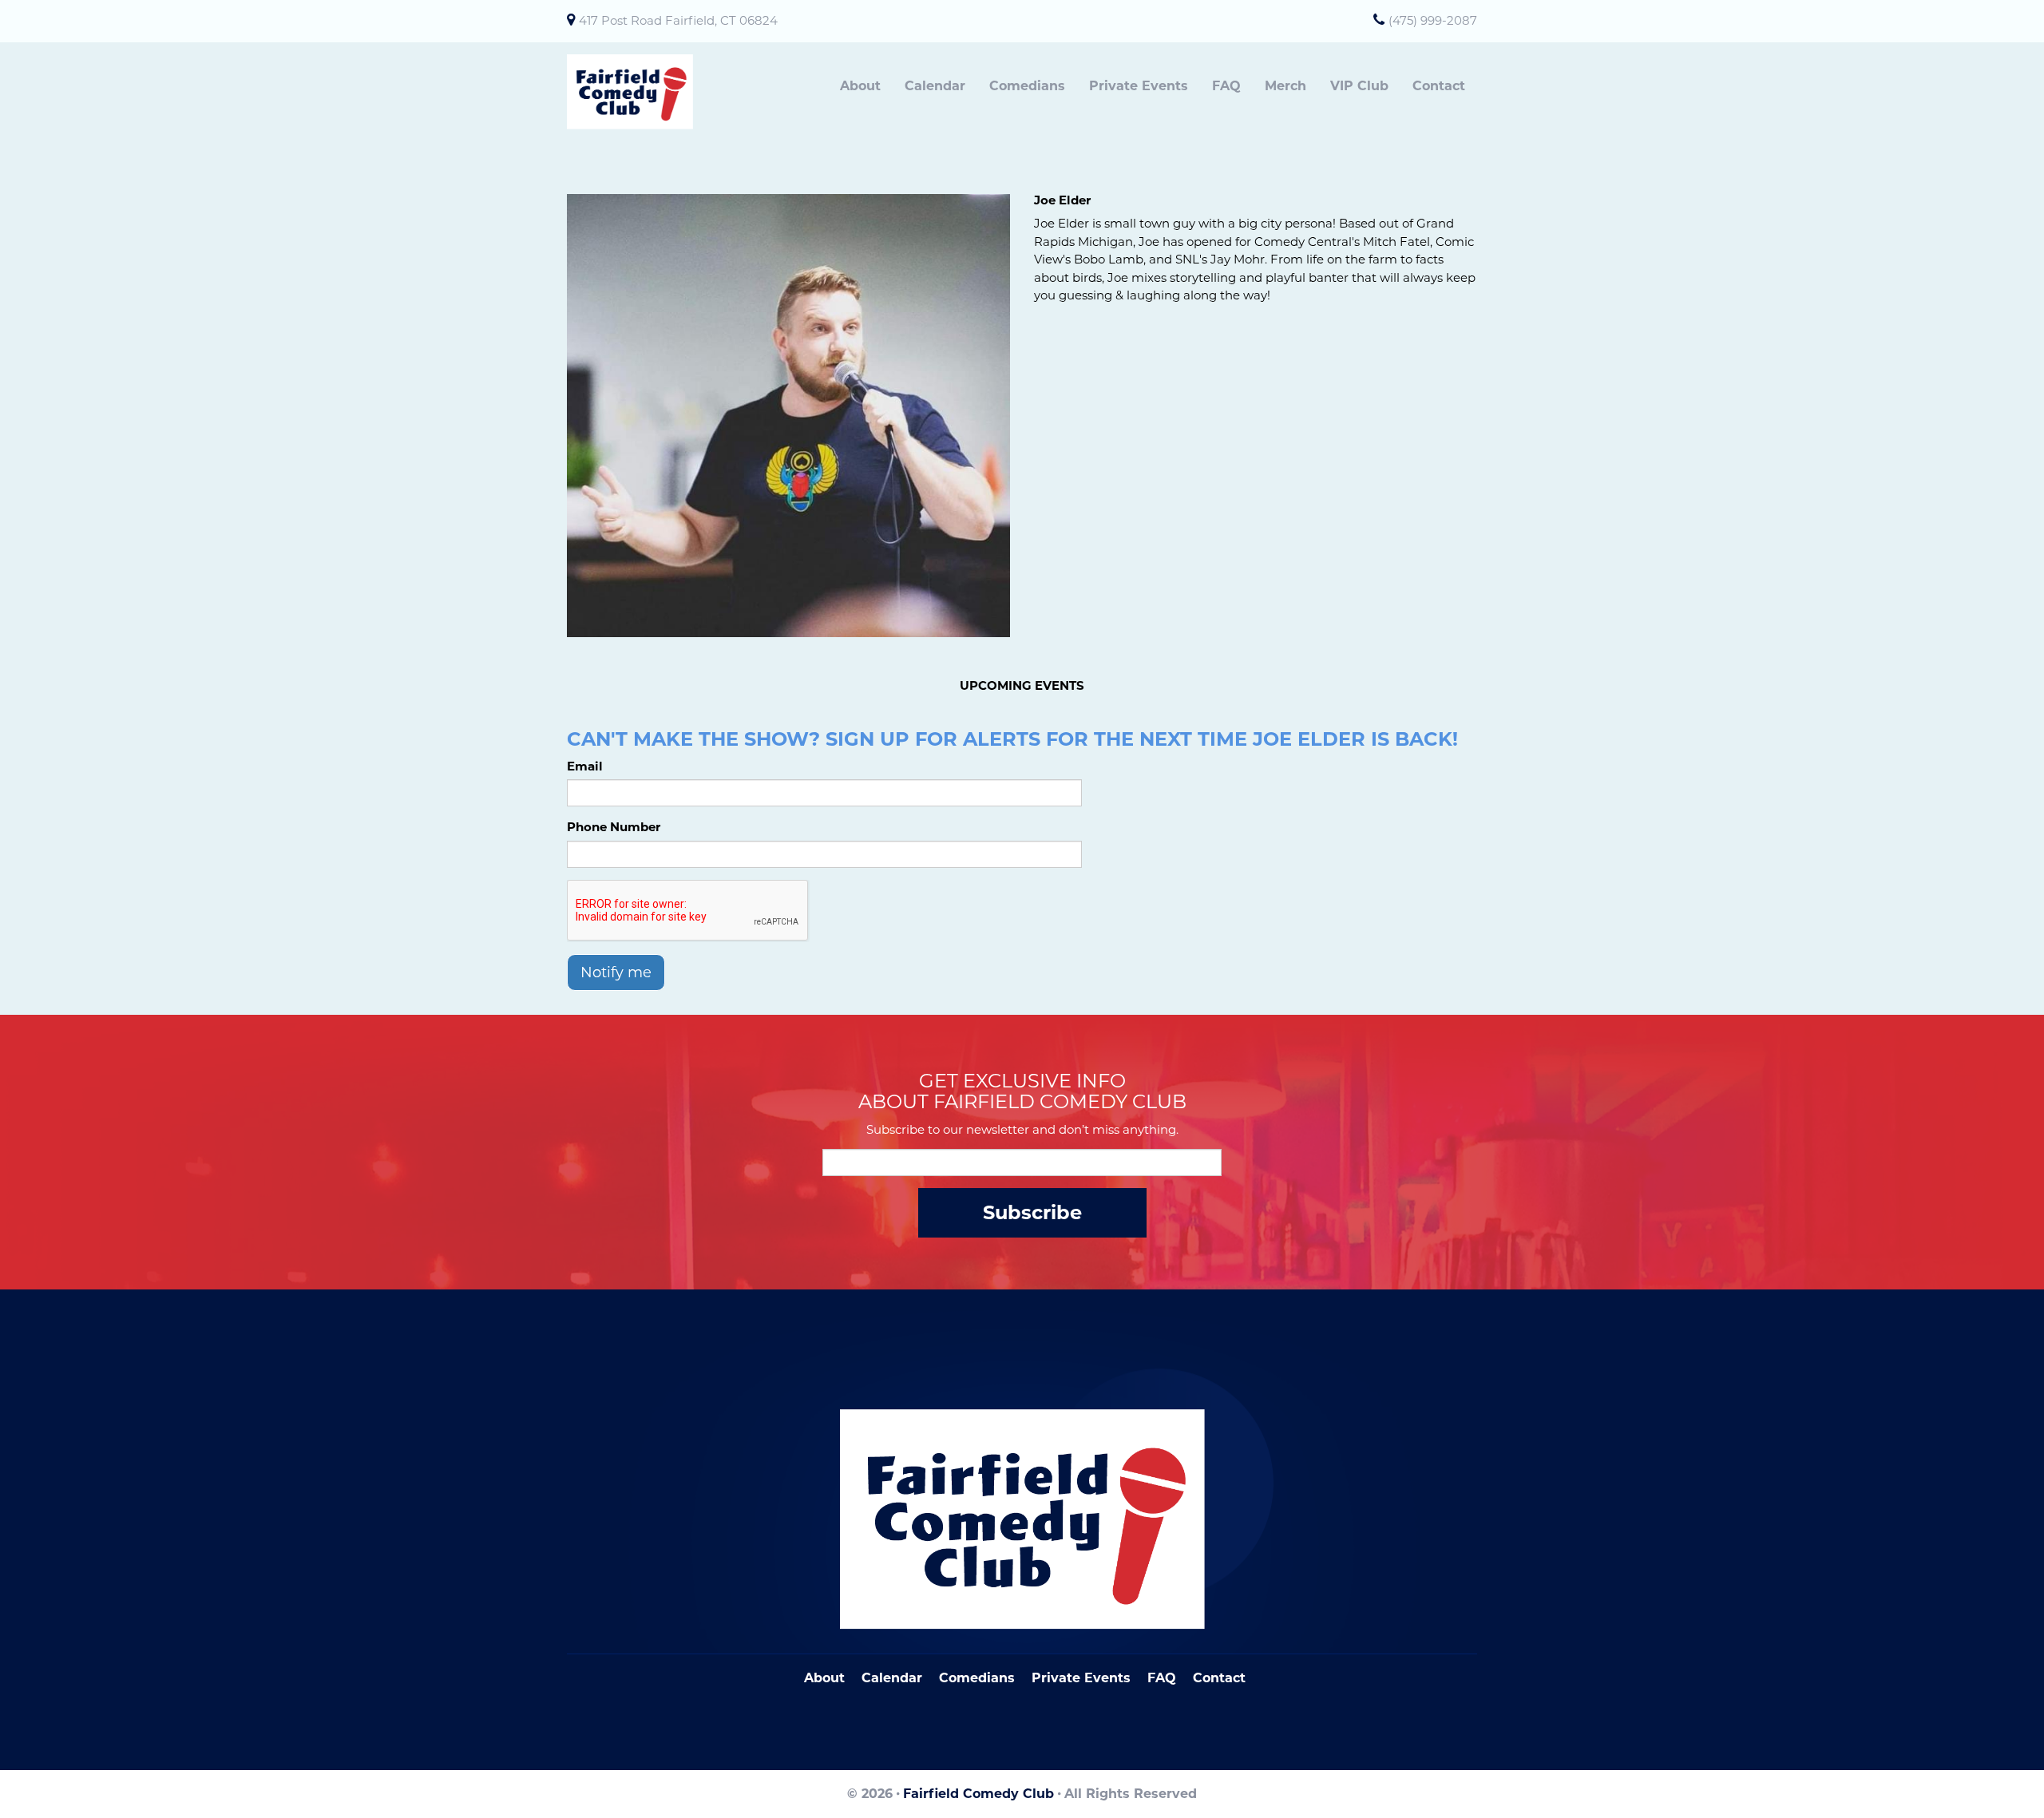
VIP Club (1359, 86)
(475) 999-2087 (1433, 20)
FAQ (1226, 86)
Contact (1439, 86)
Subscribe (1032, 1212)
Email (585, 766)
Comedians (1027, 86)
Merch (1285, 86)
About (860, 86)
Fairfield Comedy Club (978, 1794)
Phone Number (614, 827)
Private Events (1139, 86)
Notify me (616, 972)
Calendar (935, 86)
